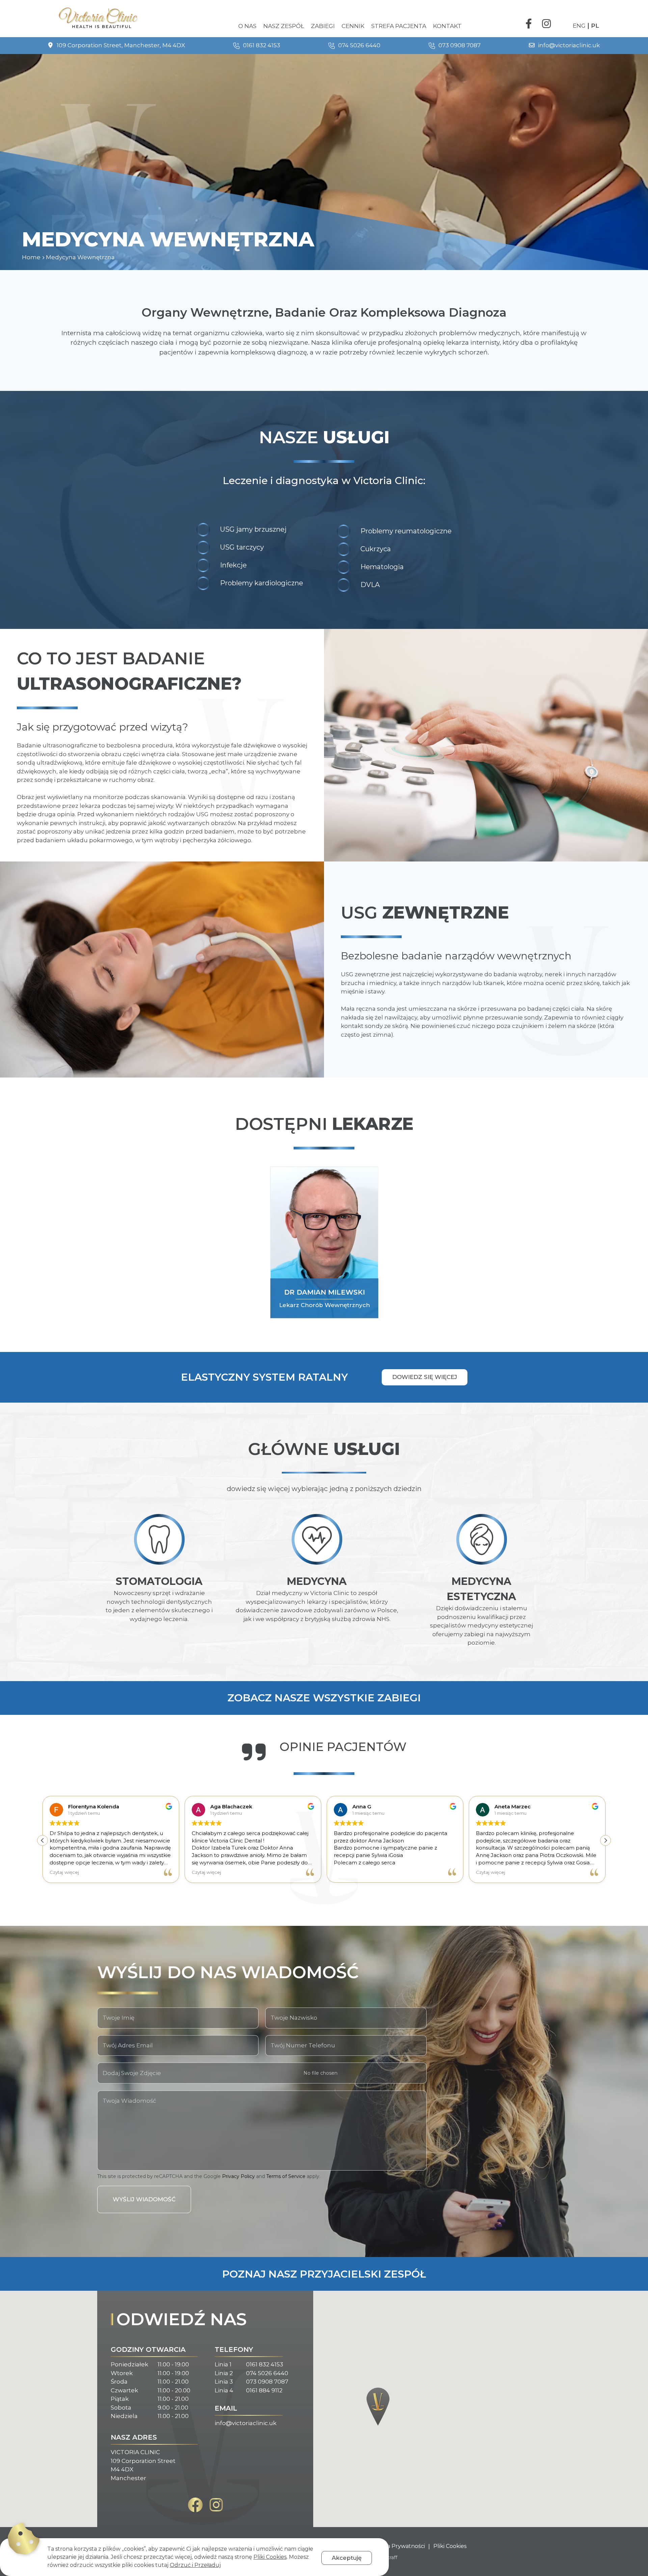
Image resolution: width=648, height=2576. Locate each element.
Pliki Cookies (450, 2546)
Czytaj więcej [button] (85, 1872)
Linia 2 (224, 2373)
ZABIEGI (323, 26)
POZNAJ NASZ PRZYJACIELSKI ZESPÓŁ (324, 2274)
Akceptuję (347, 2558)
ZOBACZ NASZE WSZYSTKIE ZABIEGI (324, 1698)
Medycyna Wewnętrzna (80, 257)
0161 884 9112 (264, 2390)
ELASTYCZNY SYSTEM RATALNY (264, 1377)
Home (31, 257)
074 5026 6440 (267, 2373)
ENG (579, 26)
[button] (605, 1840)
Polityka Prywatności (397, 2546)
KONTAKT (447, 26)
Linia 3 (224, 2382)
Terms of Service (286, 2176)
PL (595, 26)
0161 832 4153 (265, 2364)
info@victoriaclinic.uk (246, 2423)
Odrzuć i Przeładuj (195, 2565)
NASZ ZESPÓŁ (284, 26)
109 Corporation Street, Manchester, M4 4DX (119, 45)
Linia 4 (224, 2390)
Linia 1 (223, 2364)
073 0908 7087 (267, 2382)
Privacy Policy (238, 2176)
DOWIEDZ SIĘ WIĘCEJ (425, 1377)
